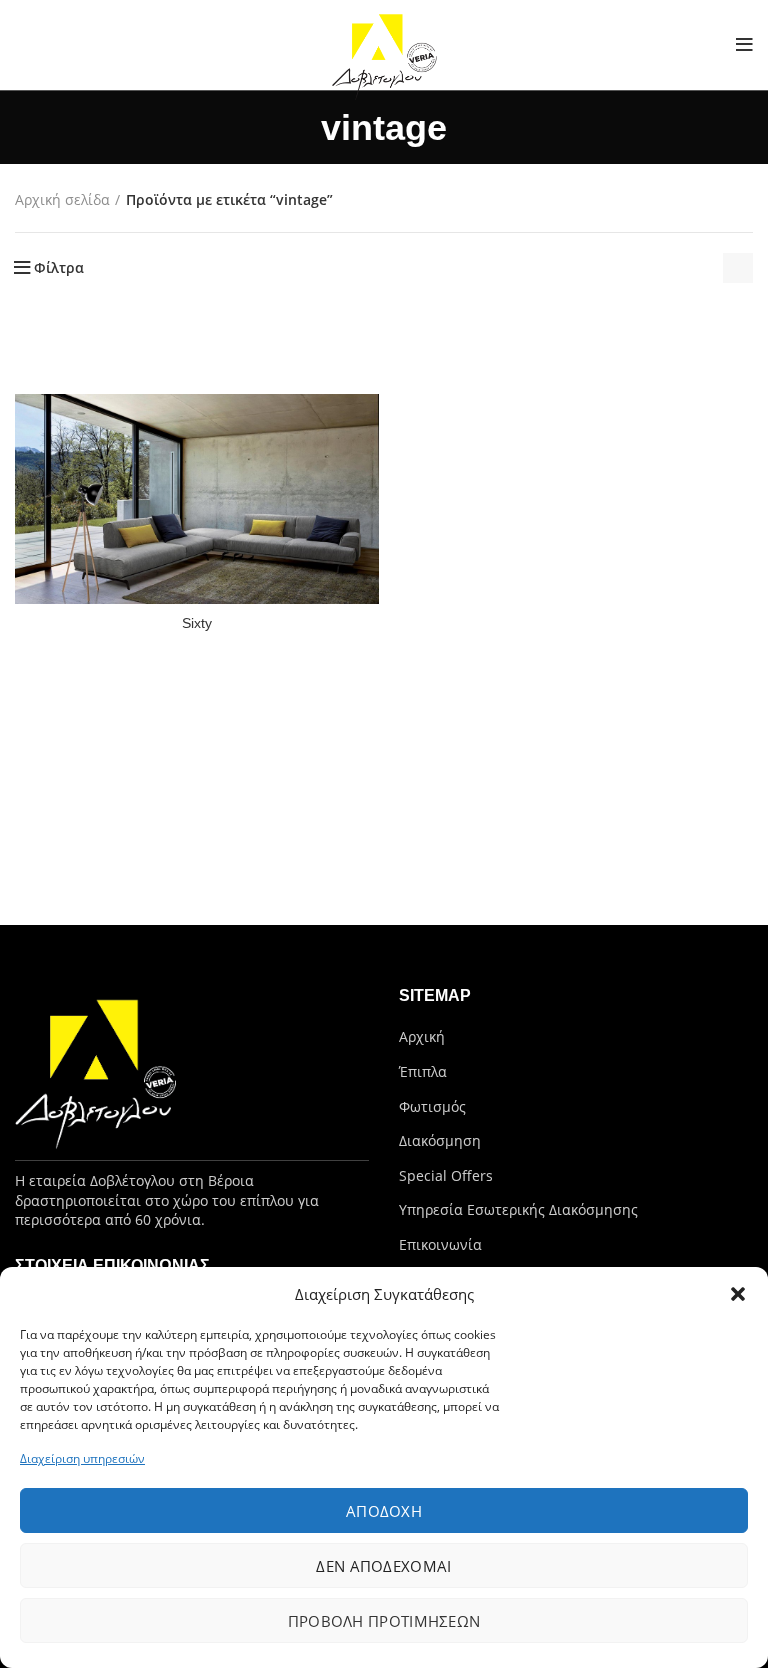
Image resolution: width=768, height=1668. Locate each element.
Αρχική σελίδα (62, 199)
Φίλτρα (59, 268)
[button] (738, 1294)
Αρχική (422, 1036)
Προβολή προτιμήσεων (384, 1621)
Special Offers (446, 1175)
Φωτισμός (432, 1106)
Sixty (197, 623)
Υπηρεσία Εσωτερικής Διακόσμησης (518, 1209)
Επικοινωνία (440, 1244)
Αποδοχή (384, 1511)
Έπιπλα (423, 1071)
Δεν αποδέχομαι (383, 1566)
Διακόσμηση (440, 1140)
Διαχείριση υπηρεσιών (82, 1458)
